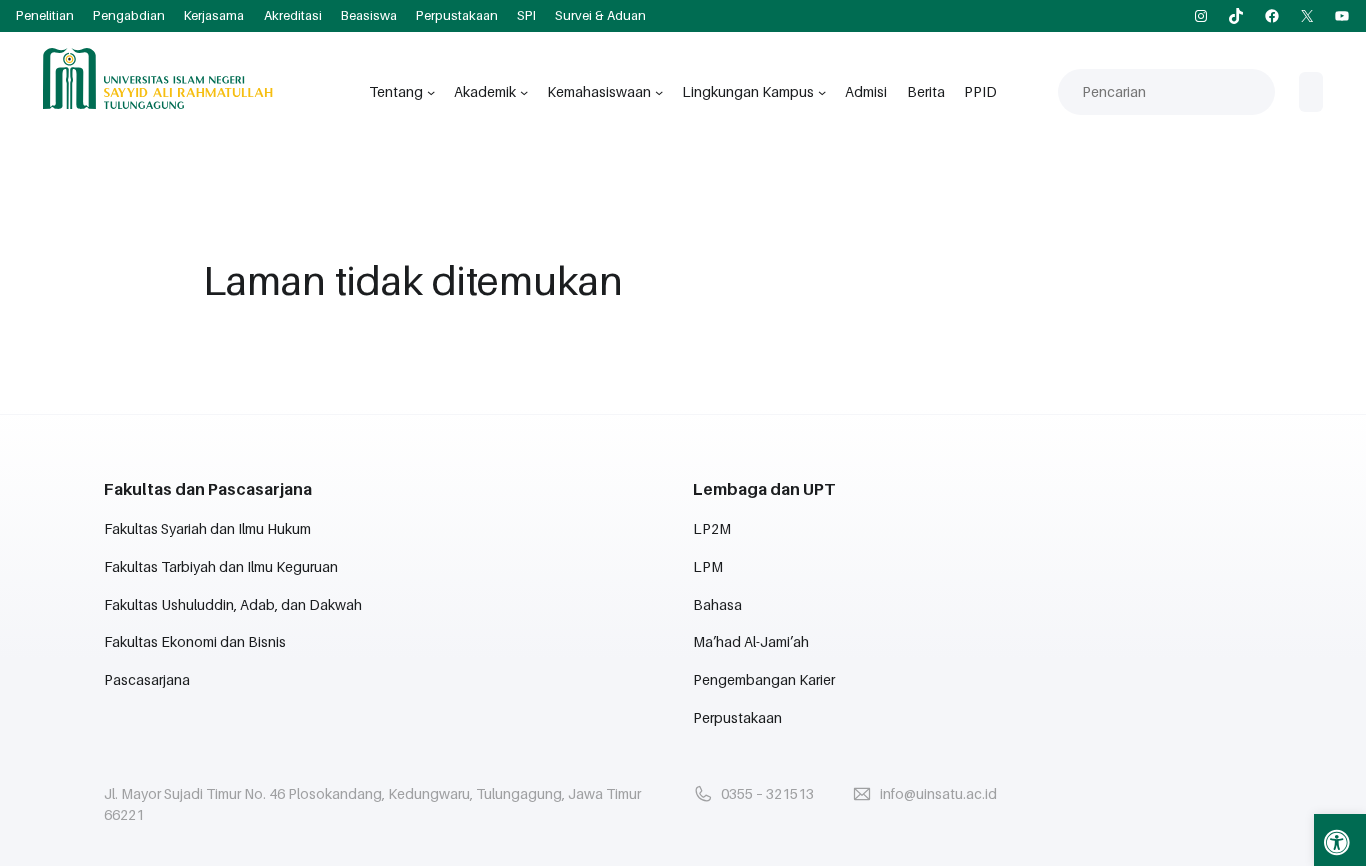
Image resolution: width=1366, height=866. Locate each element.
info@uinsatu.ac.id (938, 793)
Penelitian (45, 15)
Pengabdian (129, 15)
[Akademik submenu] (524, 92)
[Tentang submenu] (431, 92)
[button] (1340, 840)
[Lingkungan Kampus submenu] (822, 92)
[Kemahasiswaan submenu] (659, 92)
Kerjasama (214, 15)
